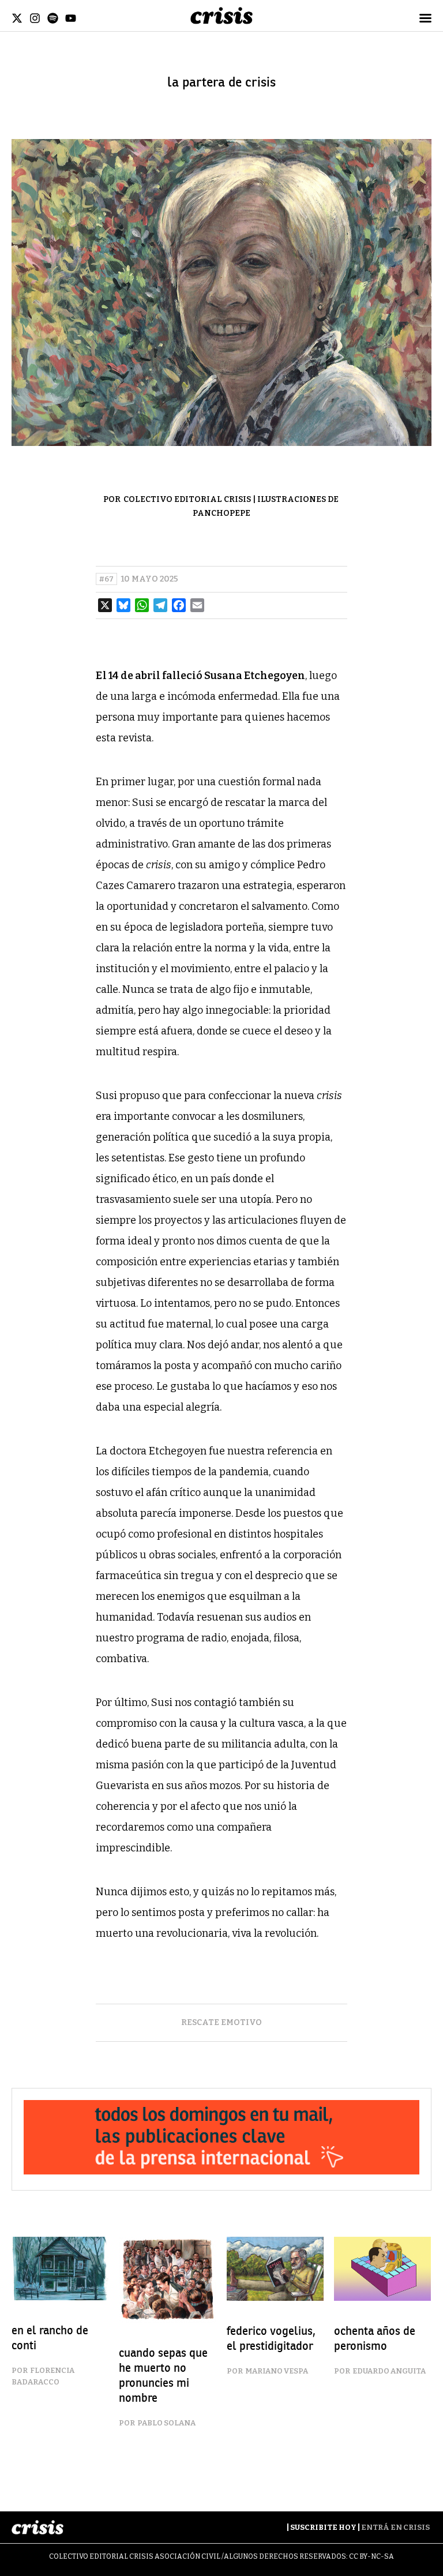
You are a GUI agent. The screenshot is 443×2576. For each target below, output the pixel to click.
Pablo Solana (166, 2423)
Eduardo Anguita (389, 2371)
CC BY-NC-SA (371, 2556)
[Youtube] (71, 18)
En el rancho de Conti (50, 2338)
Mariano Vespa (277, 2371)
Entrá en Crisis (395, 2527)
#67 (106, 579)
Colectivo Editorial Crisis (187, 499)
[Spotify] (53, 18)
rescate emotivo (221, 2022)
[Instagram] (35, 18)
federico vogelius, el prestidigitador (271, 2339)
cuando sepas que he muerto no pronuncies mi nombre (163, 2376)
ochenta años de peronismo (375, 2339)
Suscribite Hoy (323, 2527)
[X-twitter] (17, 18)
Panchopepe (221, 513)
